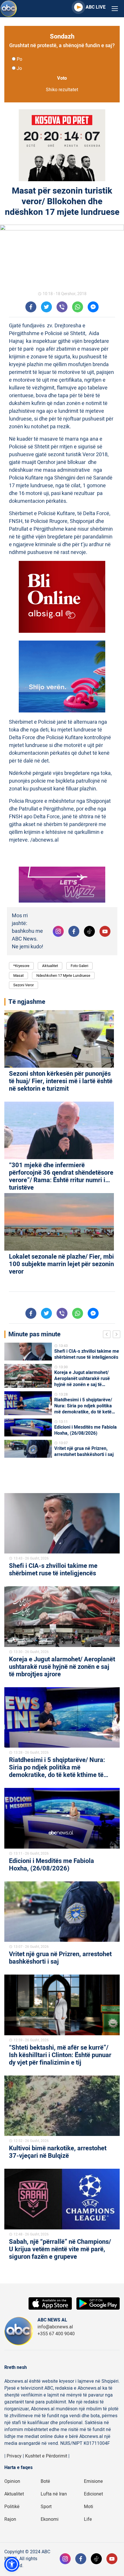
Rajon (10, 2519)
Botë (45, 2481)
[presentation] (108, 1335)
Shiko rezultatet (62, 90)
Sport (46, 2507)
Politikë (12, 2507)
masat (18, 975)
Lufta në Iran (54, 2494)
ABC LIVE (96, 7)
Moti (89, 2507)
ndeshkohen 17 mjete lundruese (63, 975)
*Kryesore (21, 966)
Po (19, 59)
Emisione (93, 2481)
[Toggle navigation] (115, 9)
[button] (12, 2564)
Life (88, 2519)
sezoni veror (24, 985)
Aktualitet (50, 966)
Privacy (14, 2456)
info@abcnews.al (55, 2327)
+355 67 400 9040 (56, 2334)
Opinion (12, 2481)
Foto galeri (79, 966)
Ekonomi (50, 2519)
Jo (19, 68)
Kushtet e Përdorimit (46, 2456)
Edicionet (93, 2494)
